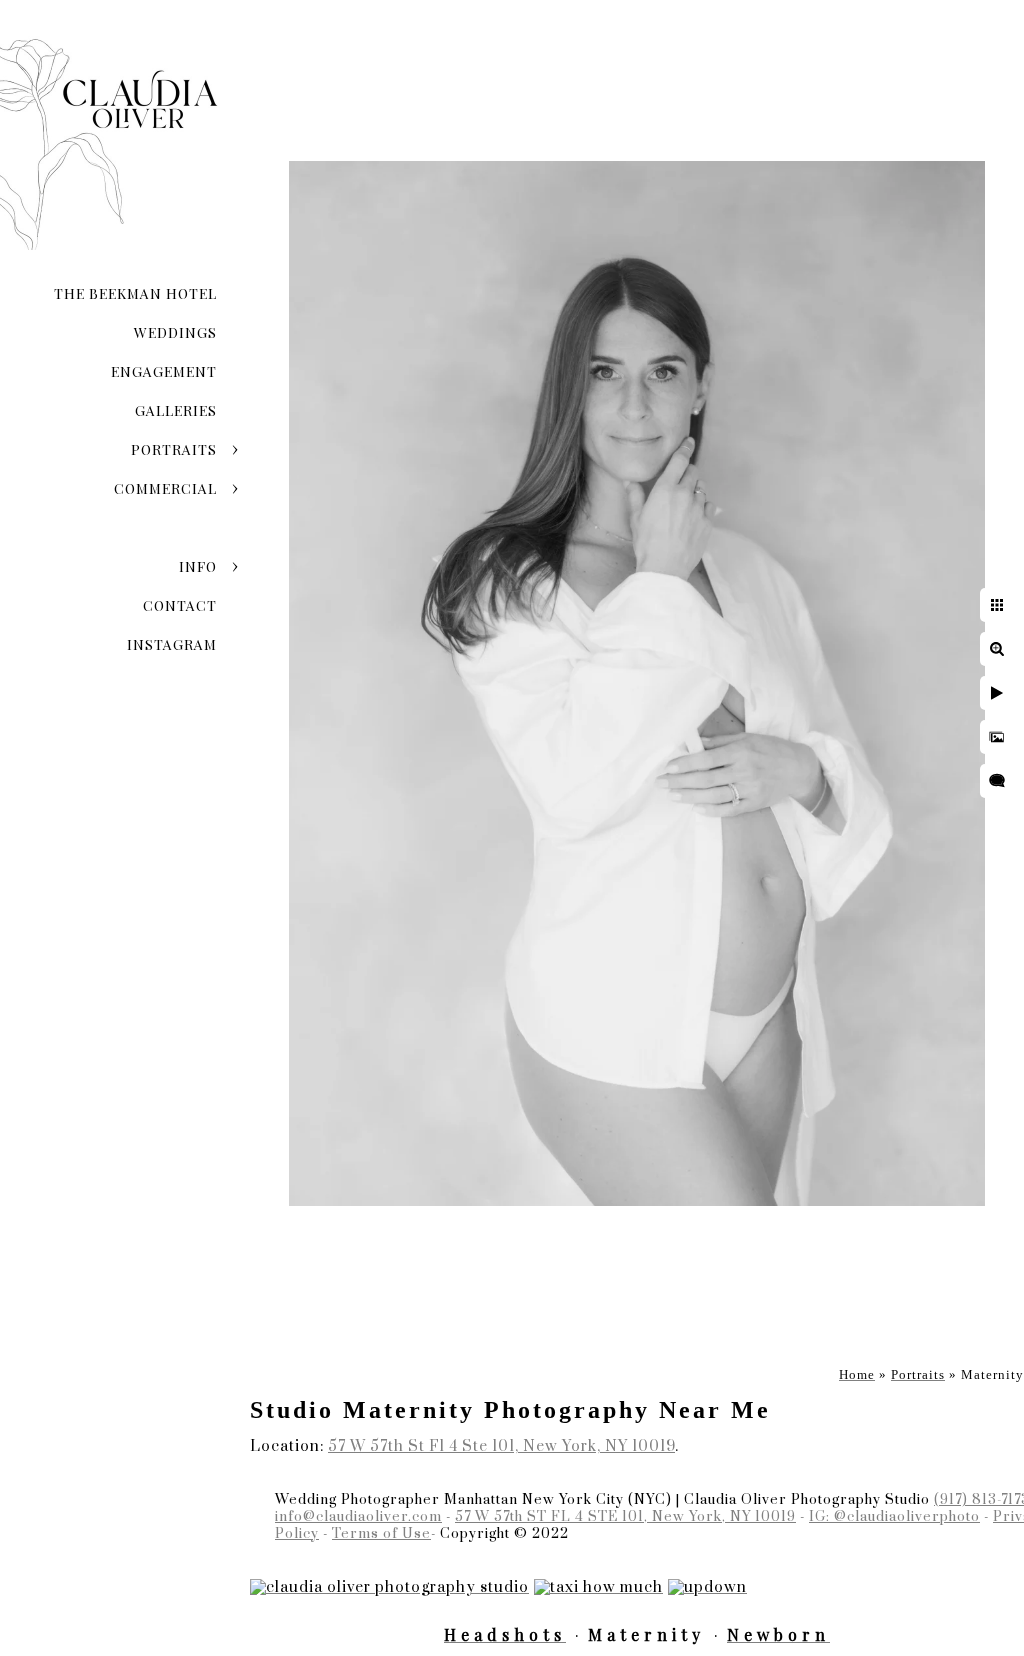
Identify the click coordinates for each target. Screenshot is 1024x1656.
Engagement (164, 371)
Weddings (175, 332)
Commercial (165, 488)
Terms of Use (381, 1534)
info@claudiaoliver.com (358, 1517)
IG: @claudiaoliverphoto (894, 1517)
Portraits (174, 449)
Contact (180, 605)
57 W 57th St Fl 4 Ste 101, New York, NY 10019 (501, 1446)
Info (198, 566)
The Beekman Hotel (135, 293)
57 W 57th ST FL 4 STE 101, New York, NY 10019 (625, 1517)
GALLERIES (176, 410)
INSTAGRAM (172, 644)
